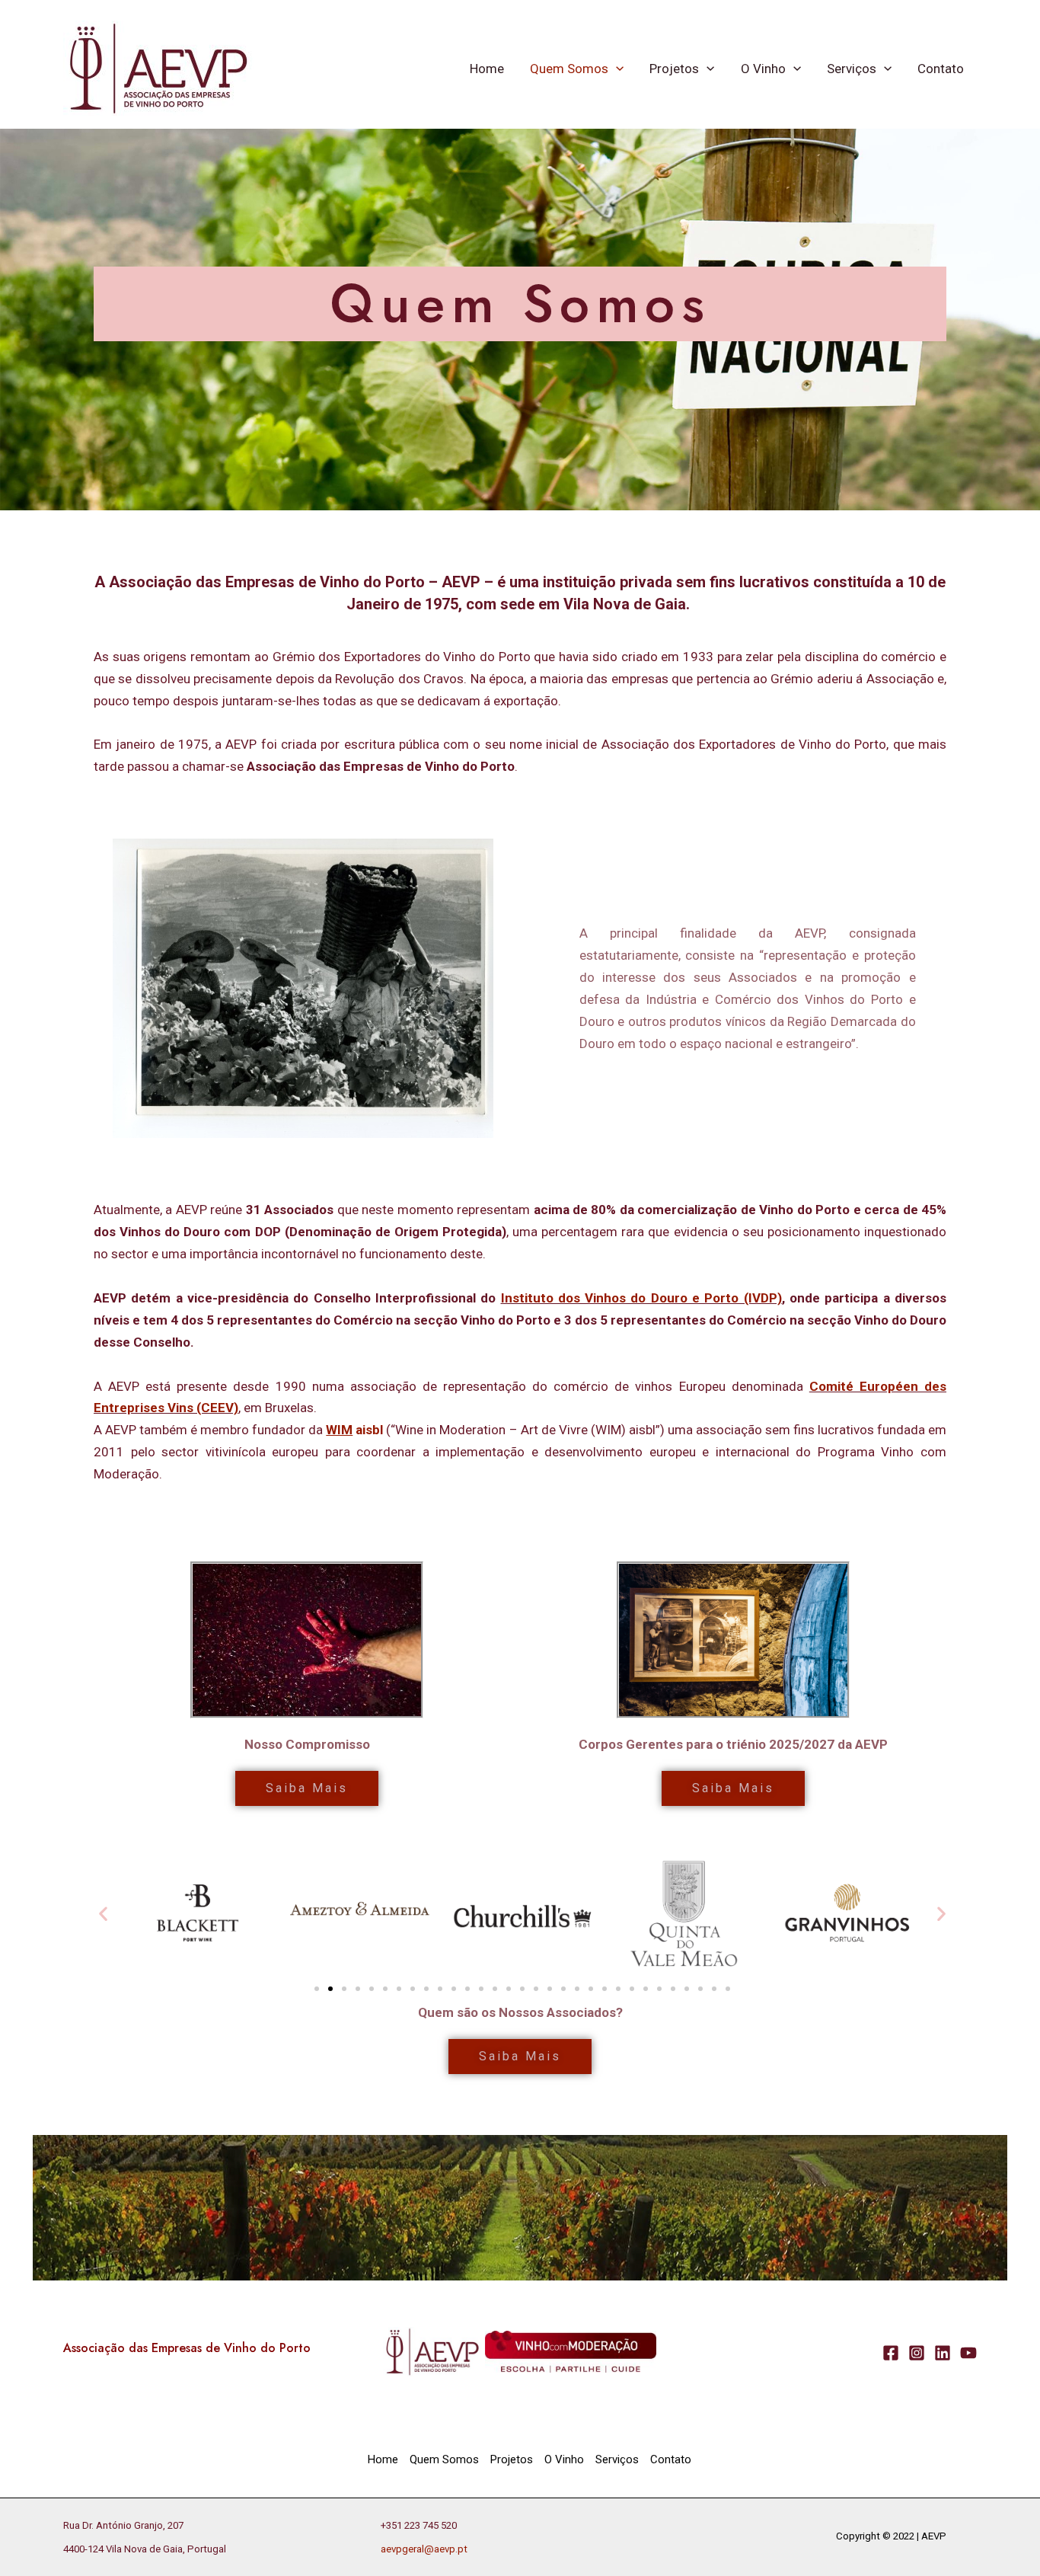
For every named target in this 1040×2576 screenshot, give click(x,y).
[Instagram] (917, 2353)
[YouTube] (968, 2353)
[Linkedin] (943, 2353)
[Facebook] (891, 2353)
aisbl (354, 1430)
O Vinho (763, 69)
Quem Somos (569, 69)
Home (487, 69)
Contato (941, 69)
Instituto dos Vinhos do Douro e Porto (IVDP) (641, 1298)
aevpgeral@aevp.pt (424, 2549)
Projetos (674, 69)
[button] (103, 1914)
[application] (616, 69)
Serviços (852, 69)
